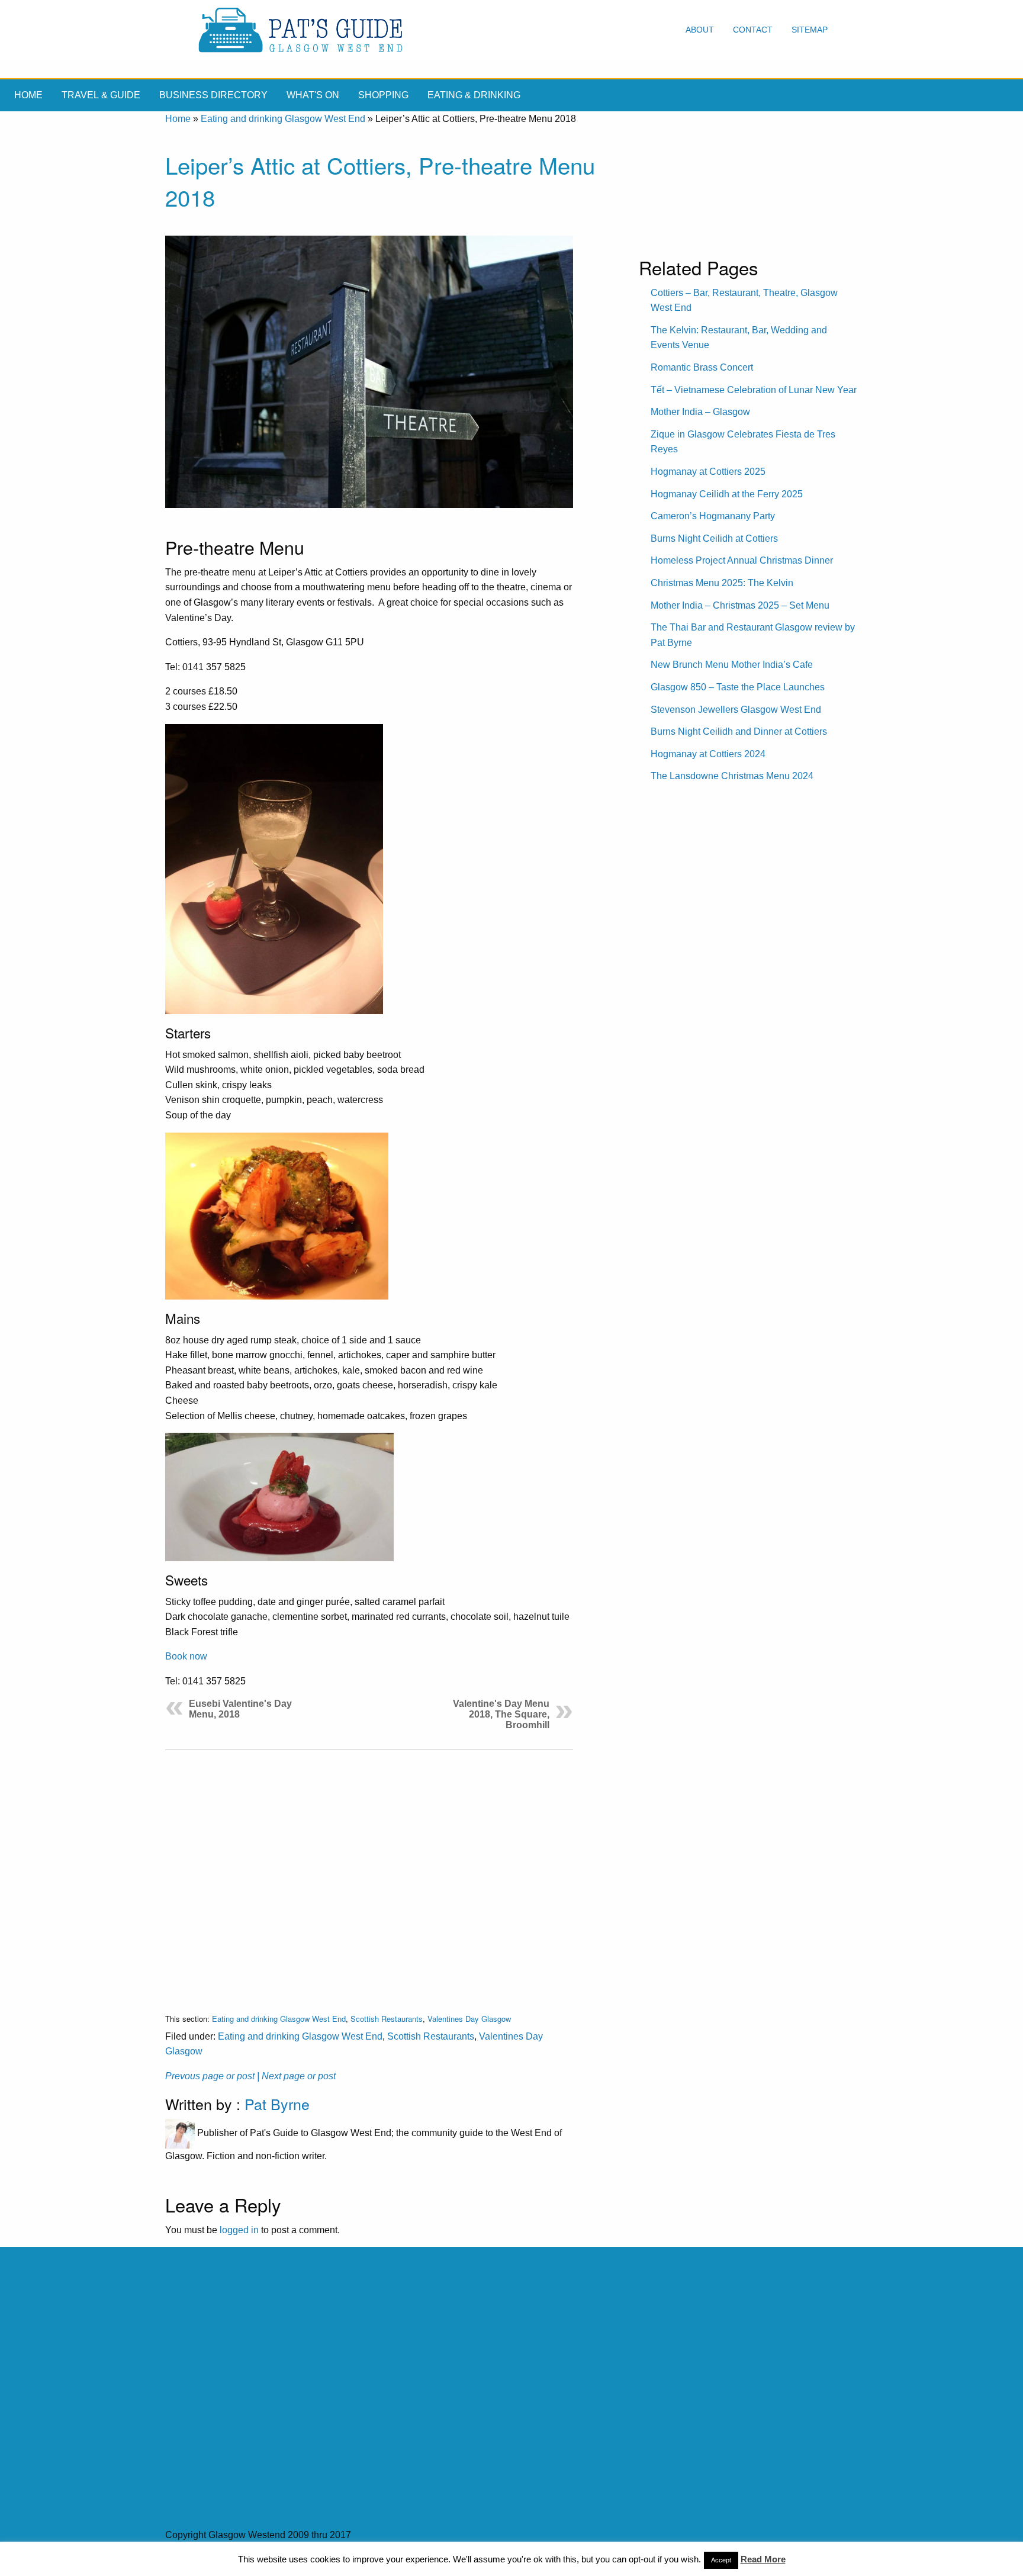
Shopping (383, 95)
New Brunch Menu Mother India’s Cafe (732, 665)
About (700, 30)
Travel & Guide (101, 95)
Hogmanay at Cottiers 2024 (708, 754)
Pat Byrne (277, 2104)
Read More (763, 2559)
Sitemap (810, 30)
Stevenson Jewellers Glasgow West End (736, 710)
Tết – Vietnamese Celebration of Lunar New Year (754, 390)
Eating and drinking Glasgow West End (283, 119)
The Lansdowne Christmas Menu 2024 (732, 776)
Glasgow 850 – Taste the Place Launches (738, 687)
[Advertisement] (369, 1872)
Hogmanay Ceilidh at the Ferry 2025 (727, 494)
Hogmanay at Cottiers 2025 (708, 472)
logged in (239, 2230)
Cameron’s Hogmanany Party (713, 516)
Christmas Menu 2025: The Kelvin (722, 583)
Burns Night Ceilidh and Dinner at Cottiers (739, 731)
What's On (313, 95)
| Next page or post (296, 2076)
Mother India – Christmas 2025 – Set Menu (740, 605)
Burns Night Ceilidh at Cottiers (714, 538)
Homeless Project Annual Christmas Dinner (742, 560)
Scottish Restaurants (387, 2019)
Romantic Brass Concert (702, 367)
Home (28, 95)
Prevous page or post (210, 2076)
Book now (186, 1656)
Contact (753, 30)
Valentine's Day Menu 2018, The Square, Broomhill (501, 1714)
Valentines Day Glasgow (469, 2019)
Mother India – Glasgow (700, 412)
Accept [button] (721, 2560)
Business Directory (213, 95)
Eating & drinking (474, 95)
